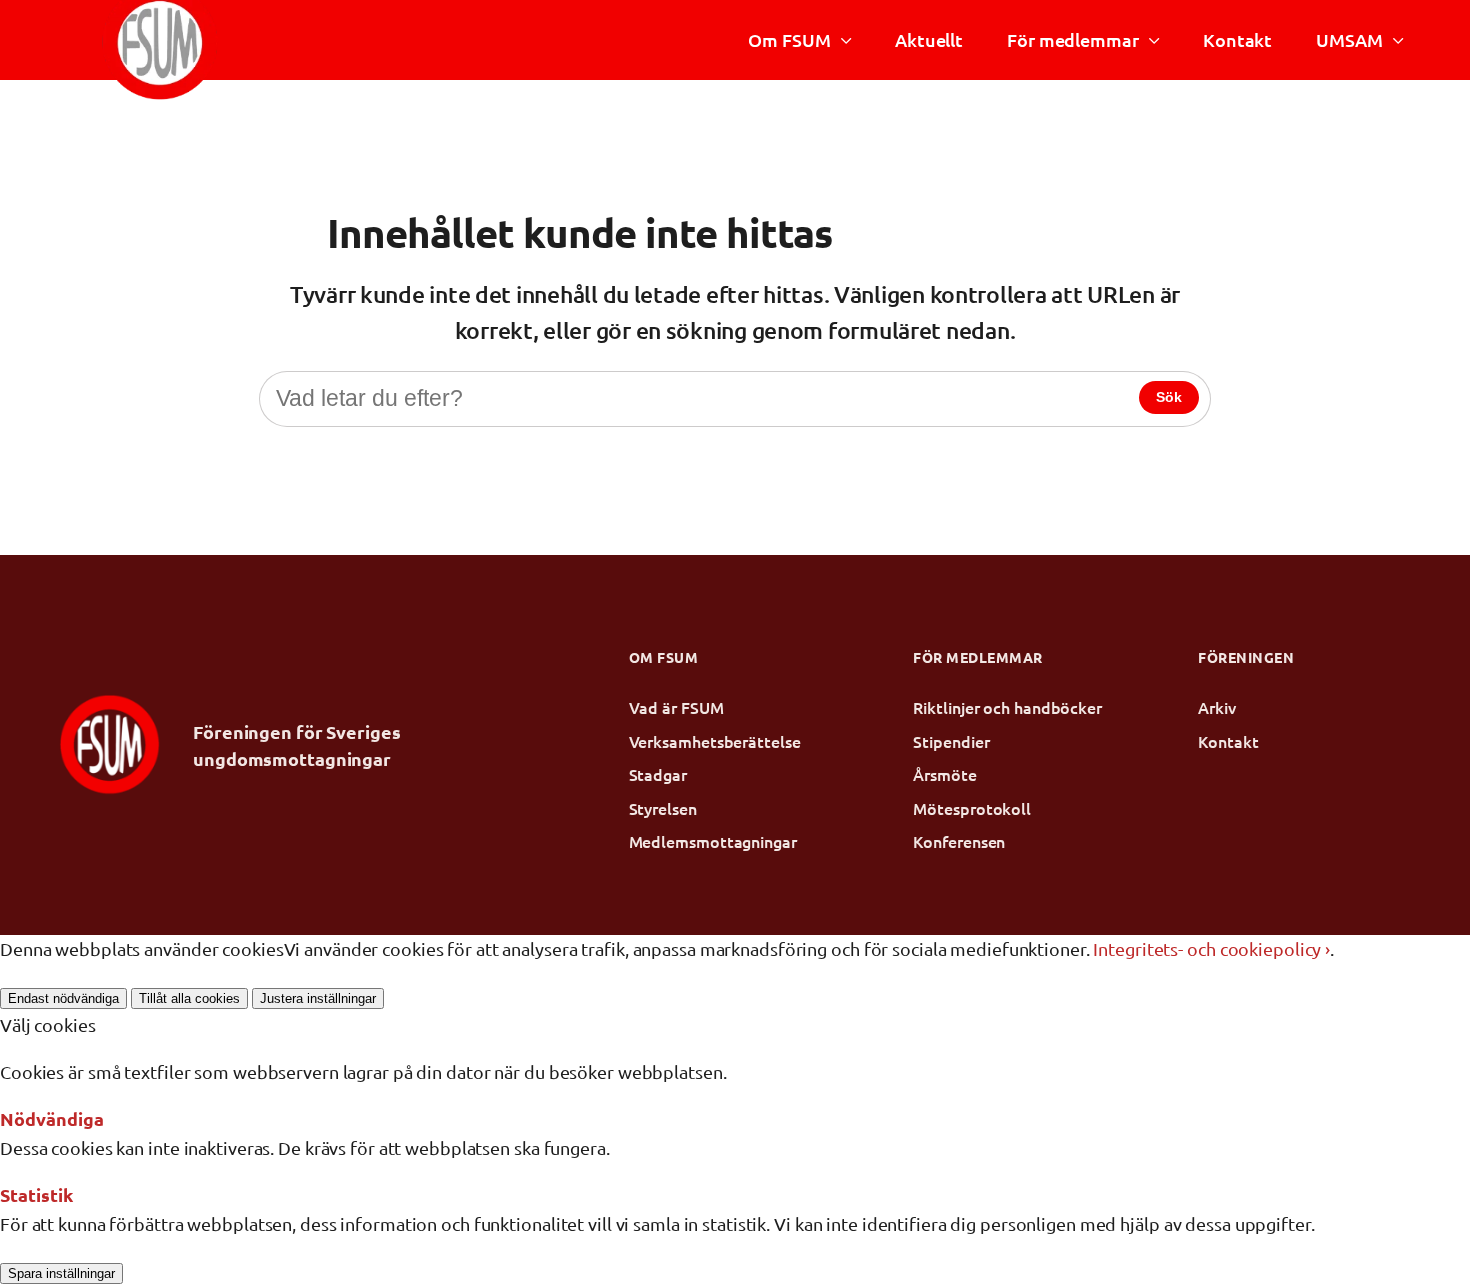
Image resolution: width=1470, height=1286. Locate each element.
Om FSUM (789, 39)
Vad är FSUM (676, 707)
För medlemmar (1073, 39)
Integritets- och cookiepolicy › (1211, 948)
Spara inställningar (61, 1273)
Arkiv (1217, 707)
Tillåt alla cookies (189, 998)
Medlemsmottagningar (713, 841)
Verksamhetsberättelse (715, 741)
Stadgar (658, 774)
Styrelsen (663, 808)
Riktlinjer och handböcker (1007, 707)
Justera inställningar (318, 998)
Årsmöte (944, 774)
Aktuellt (929, 39)
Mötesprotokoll (972, 808)
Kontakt (1237, 39)
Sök (1169, 397)
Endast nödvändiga (63, 998)
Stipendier (951, 741)
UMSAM (1349, 39)
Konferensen (959, 841)
